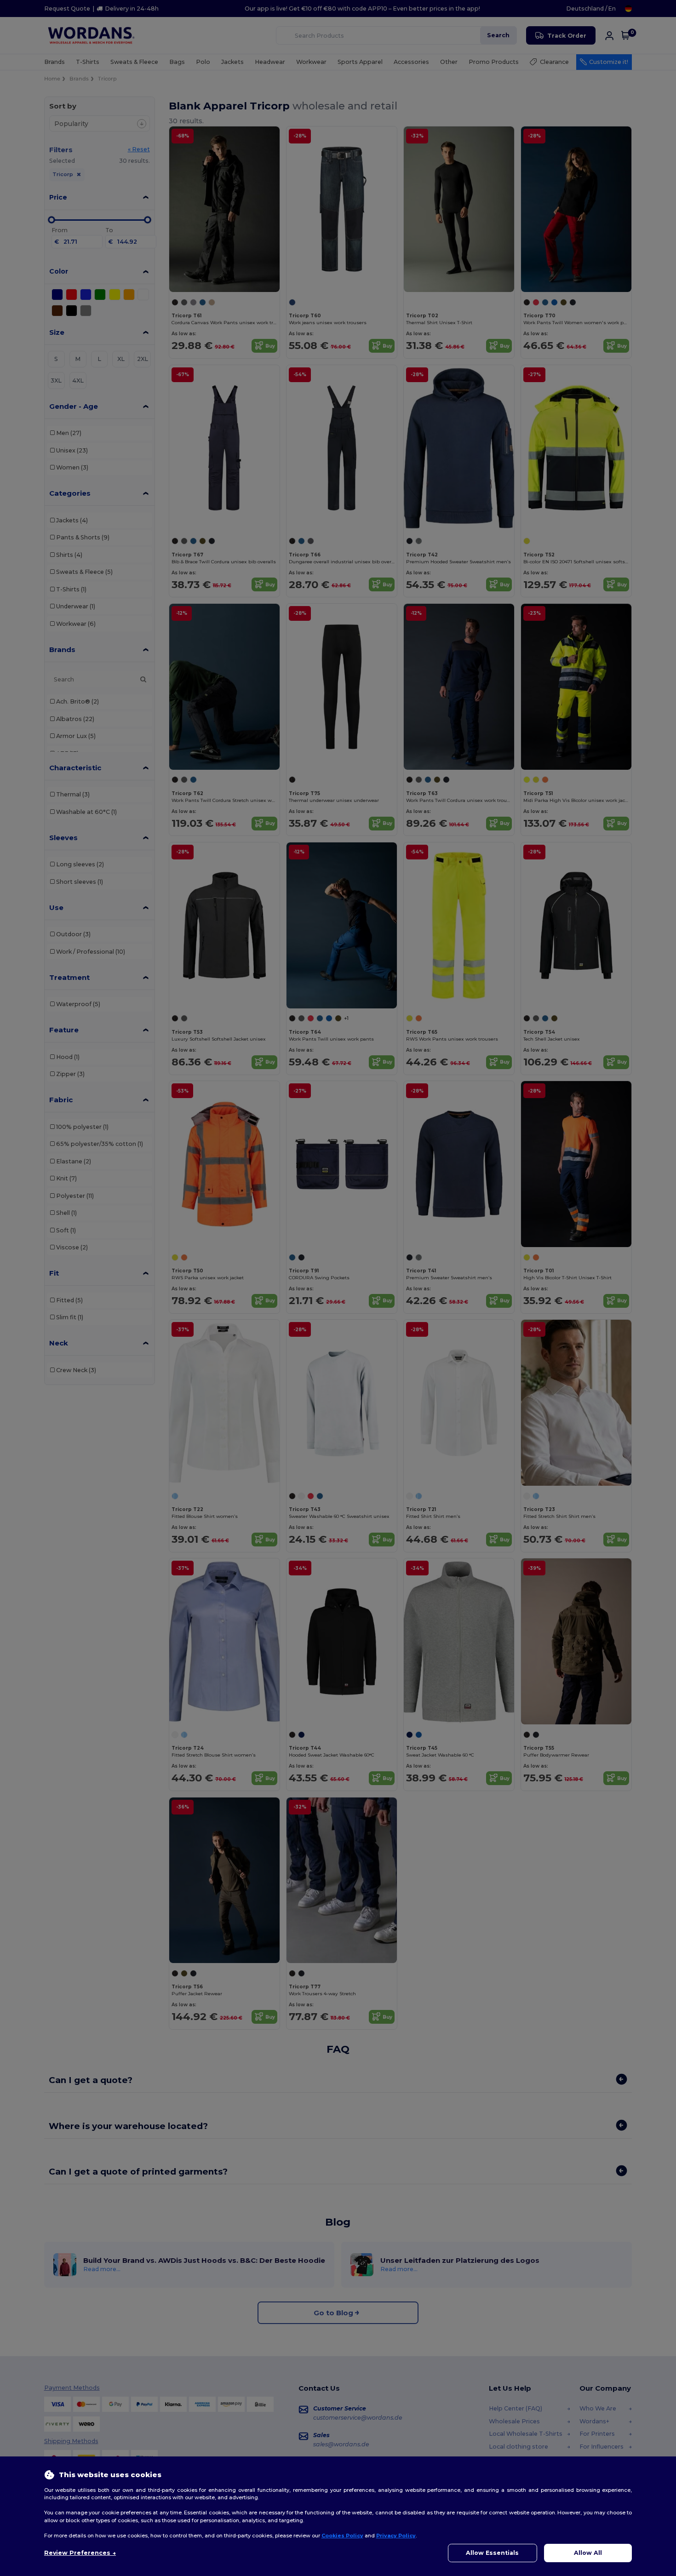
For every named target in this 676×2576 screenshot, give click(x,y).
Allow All (588, 2553)
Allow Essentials (492, 2553)
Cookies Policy (342, 2536)
